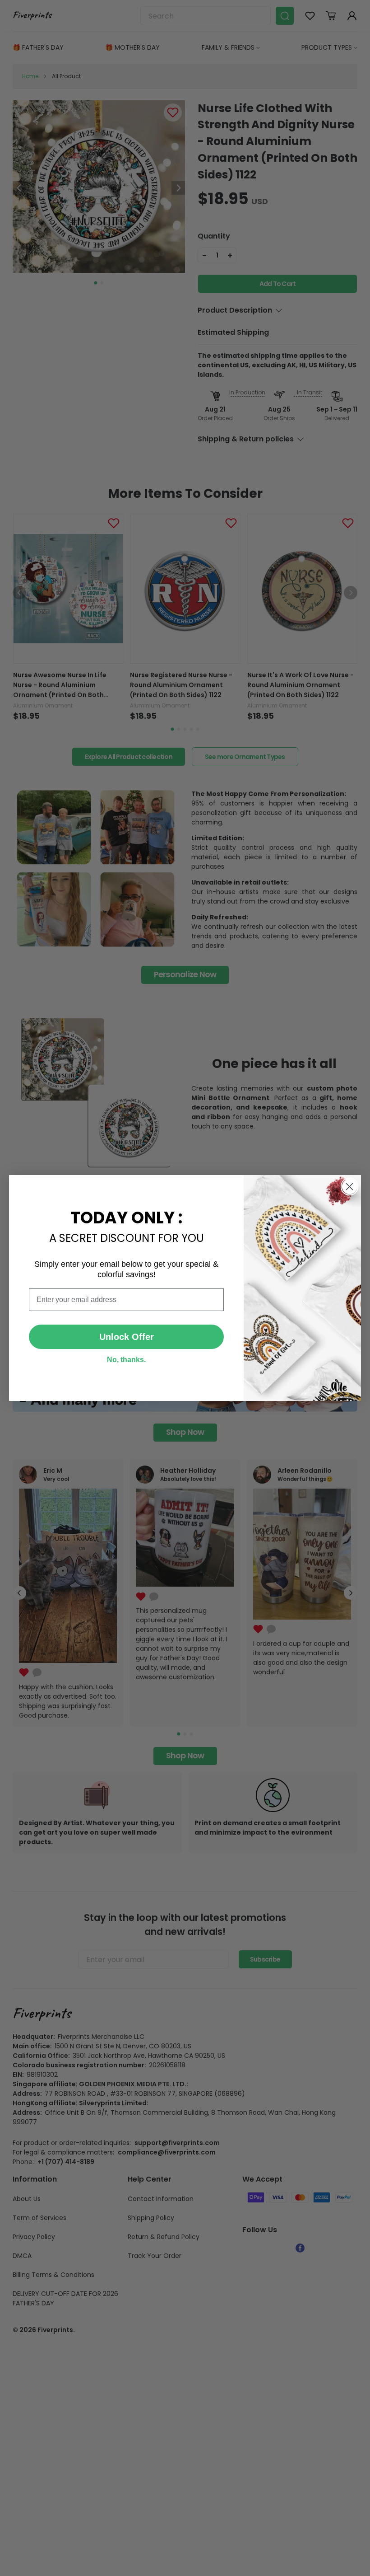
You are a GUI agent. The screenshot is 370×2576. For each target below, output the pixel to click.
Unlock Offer (127, 1337)
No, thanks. (126, 1360)
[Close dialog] (349, 1187)
